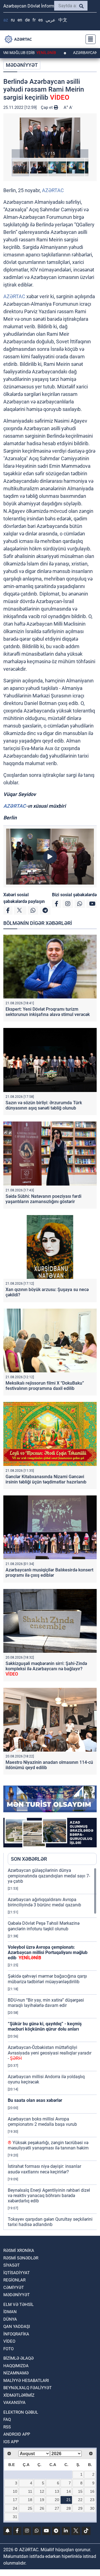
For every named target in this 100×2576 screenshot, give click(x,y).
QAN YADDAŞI (17, 2327)
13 (57, 2491)
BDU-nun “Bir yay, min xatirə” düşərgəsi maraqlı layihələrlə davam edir (46, 2003)
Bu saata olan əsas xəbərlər (35, 2100)
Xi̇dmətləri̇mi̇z (19, 2395)
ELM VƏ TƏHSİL (18, 2305)
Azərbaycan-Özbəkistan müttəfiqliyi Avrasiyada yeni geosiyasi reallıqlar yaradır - (50, 2053)
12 (42, 2491)
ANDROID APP (17, 2434)
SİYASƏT (12, 2265)
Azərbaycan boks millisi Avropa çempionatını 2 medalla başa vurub (42, 2122)
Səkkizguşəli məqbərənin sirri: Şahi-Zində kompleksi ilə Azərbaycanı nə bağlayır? (46, 1669)
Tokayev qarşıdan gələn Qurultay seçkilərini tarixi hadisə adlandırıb (50, 2222)
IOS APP (11, 2442)
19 (42, 2500)
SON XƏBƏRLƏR (29, 1859)
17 (15, 2500)
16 (92, 2491)
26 (42, 2508)
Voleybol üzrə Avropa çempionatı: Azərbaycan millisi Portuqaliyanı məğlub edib (48, 1952)
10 (15, 2491)
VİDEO (9, 2341)
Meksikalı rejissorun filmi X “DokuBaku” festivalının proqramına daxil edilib (45, 1386)
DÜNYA (10, 2319)
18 (30, 2500)
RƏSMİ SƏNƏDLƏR (21, 2258)
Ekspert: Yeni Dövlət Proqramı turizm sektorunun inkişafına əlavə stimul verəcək (48, 1012)
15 (80, 2491)
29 (80, 2508)
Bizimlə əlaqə (18, 2358)
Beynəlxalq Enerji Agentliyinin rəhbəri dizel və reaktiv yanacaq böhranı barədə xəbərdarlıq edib (49, 2196)
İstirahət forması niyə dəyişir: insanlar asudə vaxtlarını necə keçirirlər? (44, 2169)
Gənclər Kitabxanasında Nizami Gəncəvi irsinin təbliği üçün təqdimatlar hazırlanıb (46, 1479)
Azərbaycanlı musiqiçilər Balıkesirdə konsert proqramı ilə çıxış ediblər (49, 1573)
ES (41, 20)
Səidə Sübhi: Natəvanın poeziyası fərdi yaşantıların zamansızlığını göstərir (43, 1199)
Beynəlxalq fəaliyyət (27, 2388)
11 (30, 2491)
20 (57, 2500)
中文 (63, 20)
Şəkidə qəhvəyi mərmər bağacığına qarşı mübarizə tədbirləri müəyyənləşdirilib (47, 1979)
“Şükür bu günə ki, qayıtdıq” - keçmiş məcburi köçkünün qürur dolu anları (45, 2026)
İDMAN (10, 2312)
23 (92, 2500)
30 (92, 2508)
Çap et (47, 107)
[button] (50, 138)
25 (30, 2508)
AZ (6, 20)
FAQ (7, 2420)
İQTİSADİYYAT (17, 2273)
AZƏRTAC (53, 190)
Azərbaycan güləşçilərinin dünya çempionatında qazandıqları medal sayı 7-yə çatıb (49, 1876)
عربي (51, 20)
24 (15, 2508)
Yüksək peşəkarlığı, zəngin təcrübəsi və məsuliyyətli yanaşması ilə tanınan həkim (48, 2145)
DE (27, 20)
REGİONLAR (14, 2280)
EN (20, 20)
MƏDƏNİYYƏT (22, 65)
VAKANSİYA (14, 2403)
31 (15, 2517)
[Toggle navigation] (89, 39)
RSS (7, 2427)
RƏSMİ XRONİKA (19, 2251)
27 (57, 2508)
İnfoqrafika (16, 2334)
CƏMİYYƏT (14, 2288)
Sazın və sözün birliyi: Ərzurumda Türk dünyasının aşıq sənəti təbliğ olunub (44, 1105)
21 (69, 2500)
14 (69, 2491)
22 (80, 2500)
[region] (52, 2049)
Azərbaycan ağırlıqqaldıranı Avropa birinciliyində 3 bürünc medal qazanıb (44, 1902)
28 (69, 2508)
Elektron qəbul (21, 2412)
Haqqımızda (16, 2366)
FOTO (8, 2349)
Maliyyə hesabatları (26, 2381)
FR (34, 20)
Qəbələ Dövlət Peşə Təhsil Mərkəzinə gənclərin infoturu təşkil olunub (44, 1926)
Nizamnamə (16, 2373)
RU (13, 20)
